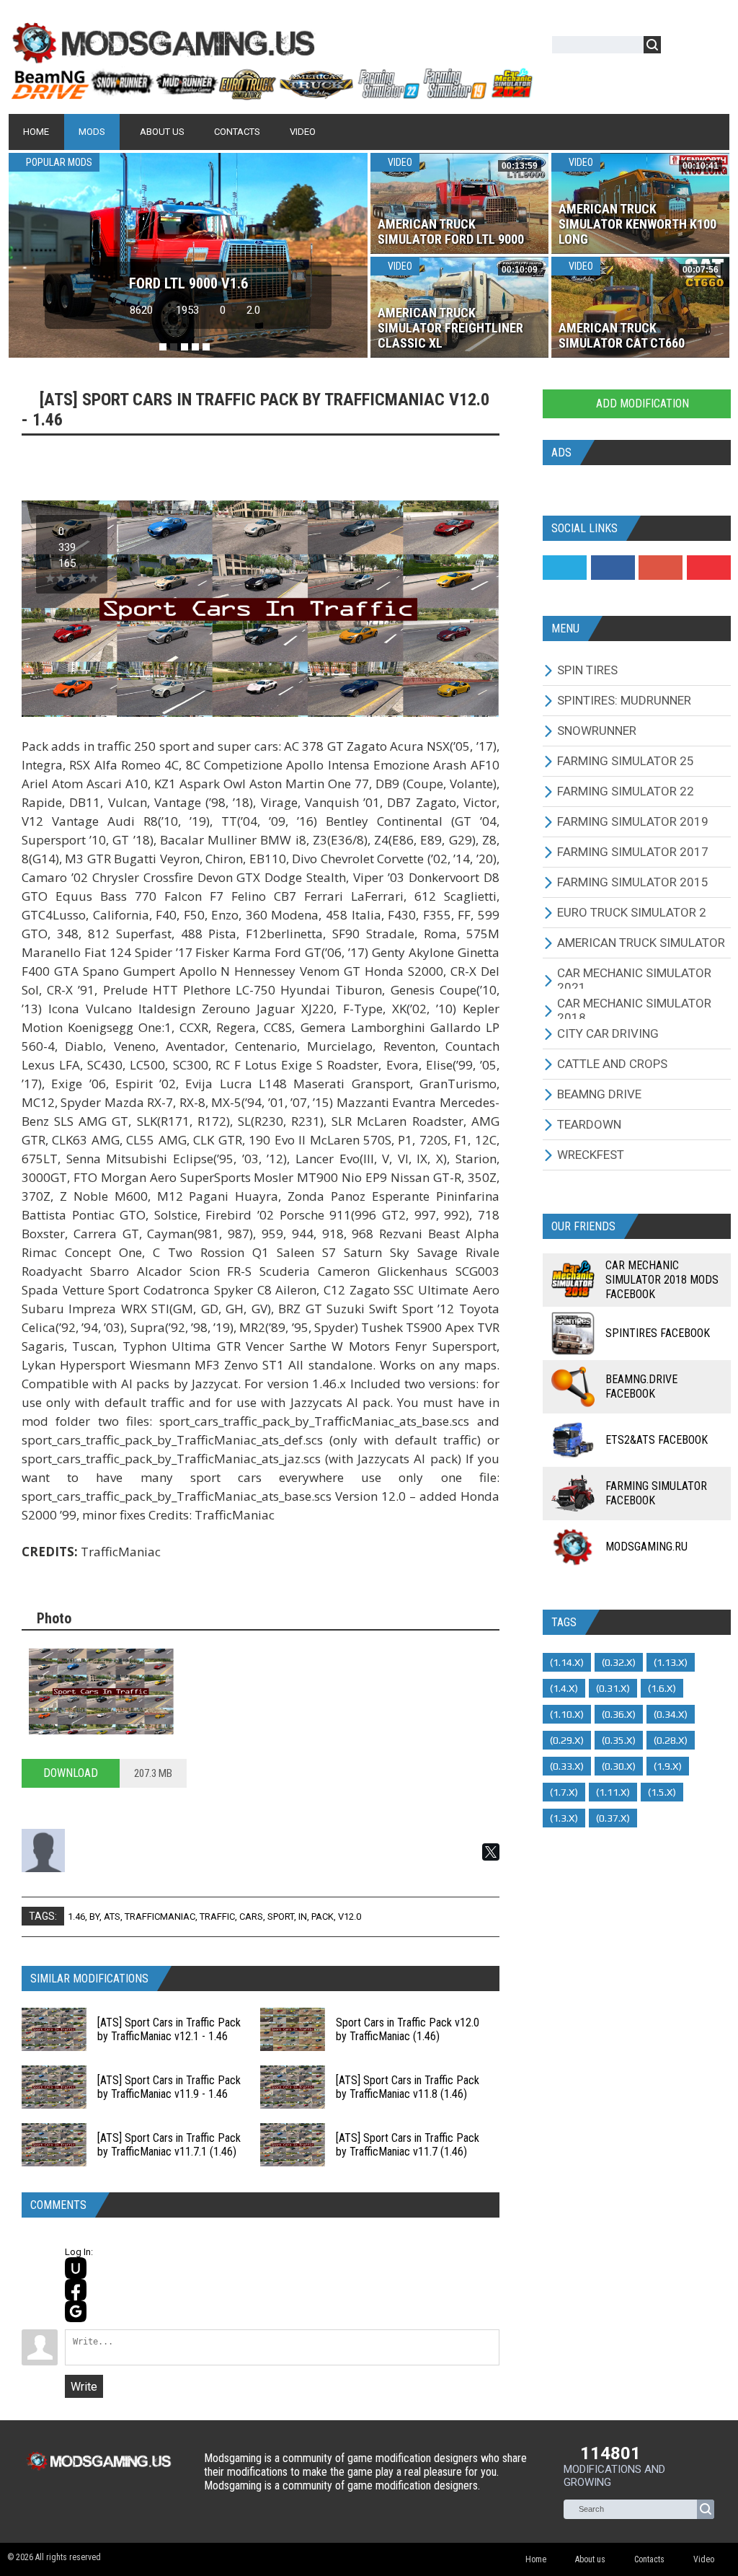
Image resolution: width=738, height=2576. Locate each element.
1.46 (76, 1916)
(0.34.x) (671, 1714)
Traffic (217, 1916)
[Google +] (661, 568)
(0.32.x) (619, 1662)
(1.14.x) (567, 1662)
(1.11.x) (613, 1792)
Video (399, 162)
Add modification (641, 403)
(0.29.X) (567, 1740)
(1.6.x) (662, 1688)
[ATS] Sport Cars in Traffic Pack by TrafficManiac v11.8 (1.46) (408, 2087)
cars (251, 1916)
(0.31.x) (613, 1688)
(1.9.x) (668, 1766)
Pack (323, 1916)
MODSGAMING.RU (646, 1547)
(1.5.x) (662, 1792)
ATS (112, 1916)
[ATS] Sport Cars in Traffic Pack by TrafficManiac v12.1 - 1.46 (169, 2029)
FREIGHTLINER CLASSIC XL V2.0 (188, 283)
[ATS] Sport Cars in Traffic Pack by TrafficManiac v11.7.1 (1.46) (169, 2145)
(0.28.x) (671, 1740)
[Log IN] (680, 47)
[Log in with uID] (76, 2268)
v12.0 (350, 1916)
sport (281, 1916)
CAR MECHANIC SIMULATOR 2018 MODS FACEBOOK (662, 1280)
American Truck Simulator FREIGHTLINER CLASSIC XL (450, 328)
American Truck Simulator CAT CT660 (622, 335)
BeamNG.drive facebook (641, 1386)
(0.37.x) (613, 1818)
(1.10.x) (567, 1714)
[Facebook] (613, 568)
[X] (491, 1852)
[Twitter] (565, 568)
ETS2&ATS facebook (657, 1440)
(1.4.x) (564, 1688)
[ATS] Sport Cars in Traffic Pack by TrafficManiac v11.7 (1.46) (408, 2145)
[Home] (271, 94)
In (303, 1916)
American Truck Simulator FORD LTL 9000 (451, 231)
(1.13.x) (671, 1662)
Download (71, 1773)
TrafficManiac (160, 1916)
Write (84, 2387)
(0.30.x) (619, 1766)
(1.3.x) (564, 1818)
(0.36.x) (619, 1714)
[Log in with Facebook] (76, 2290)
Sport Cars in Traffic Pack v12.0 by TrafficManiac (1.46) (408, 2029)
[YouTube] (709, 568)
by (94, 1916)
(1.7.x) (564, 1792)
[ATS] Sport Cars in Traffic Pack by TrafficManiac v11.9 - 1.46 (169, 2087)
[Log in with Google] (76, 2311)
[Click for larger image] (101, 1691)
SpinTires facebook (658, 1333)
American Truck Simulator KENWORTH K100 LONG (637, 224)
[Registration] (713, 47)
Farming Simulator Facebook (656, 1493)
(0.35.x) (619, 1740)
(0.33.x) (567, 1766)
